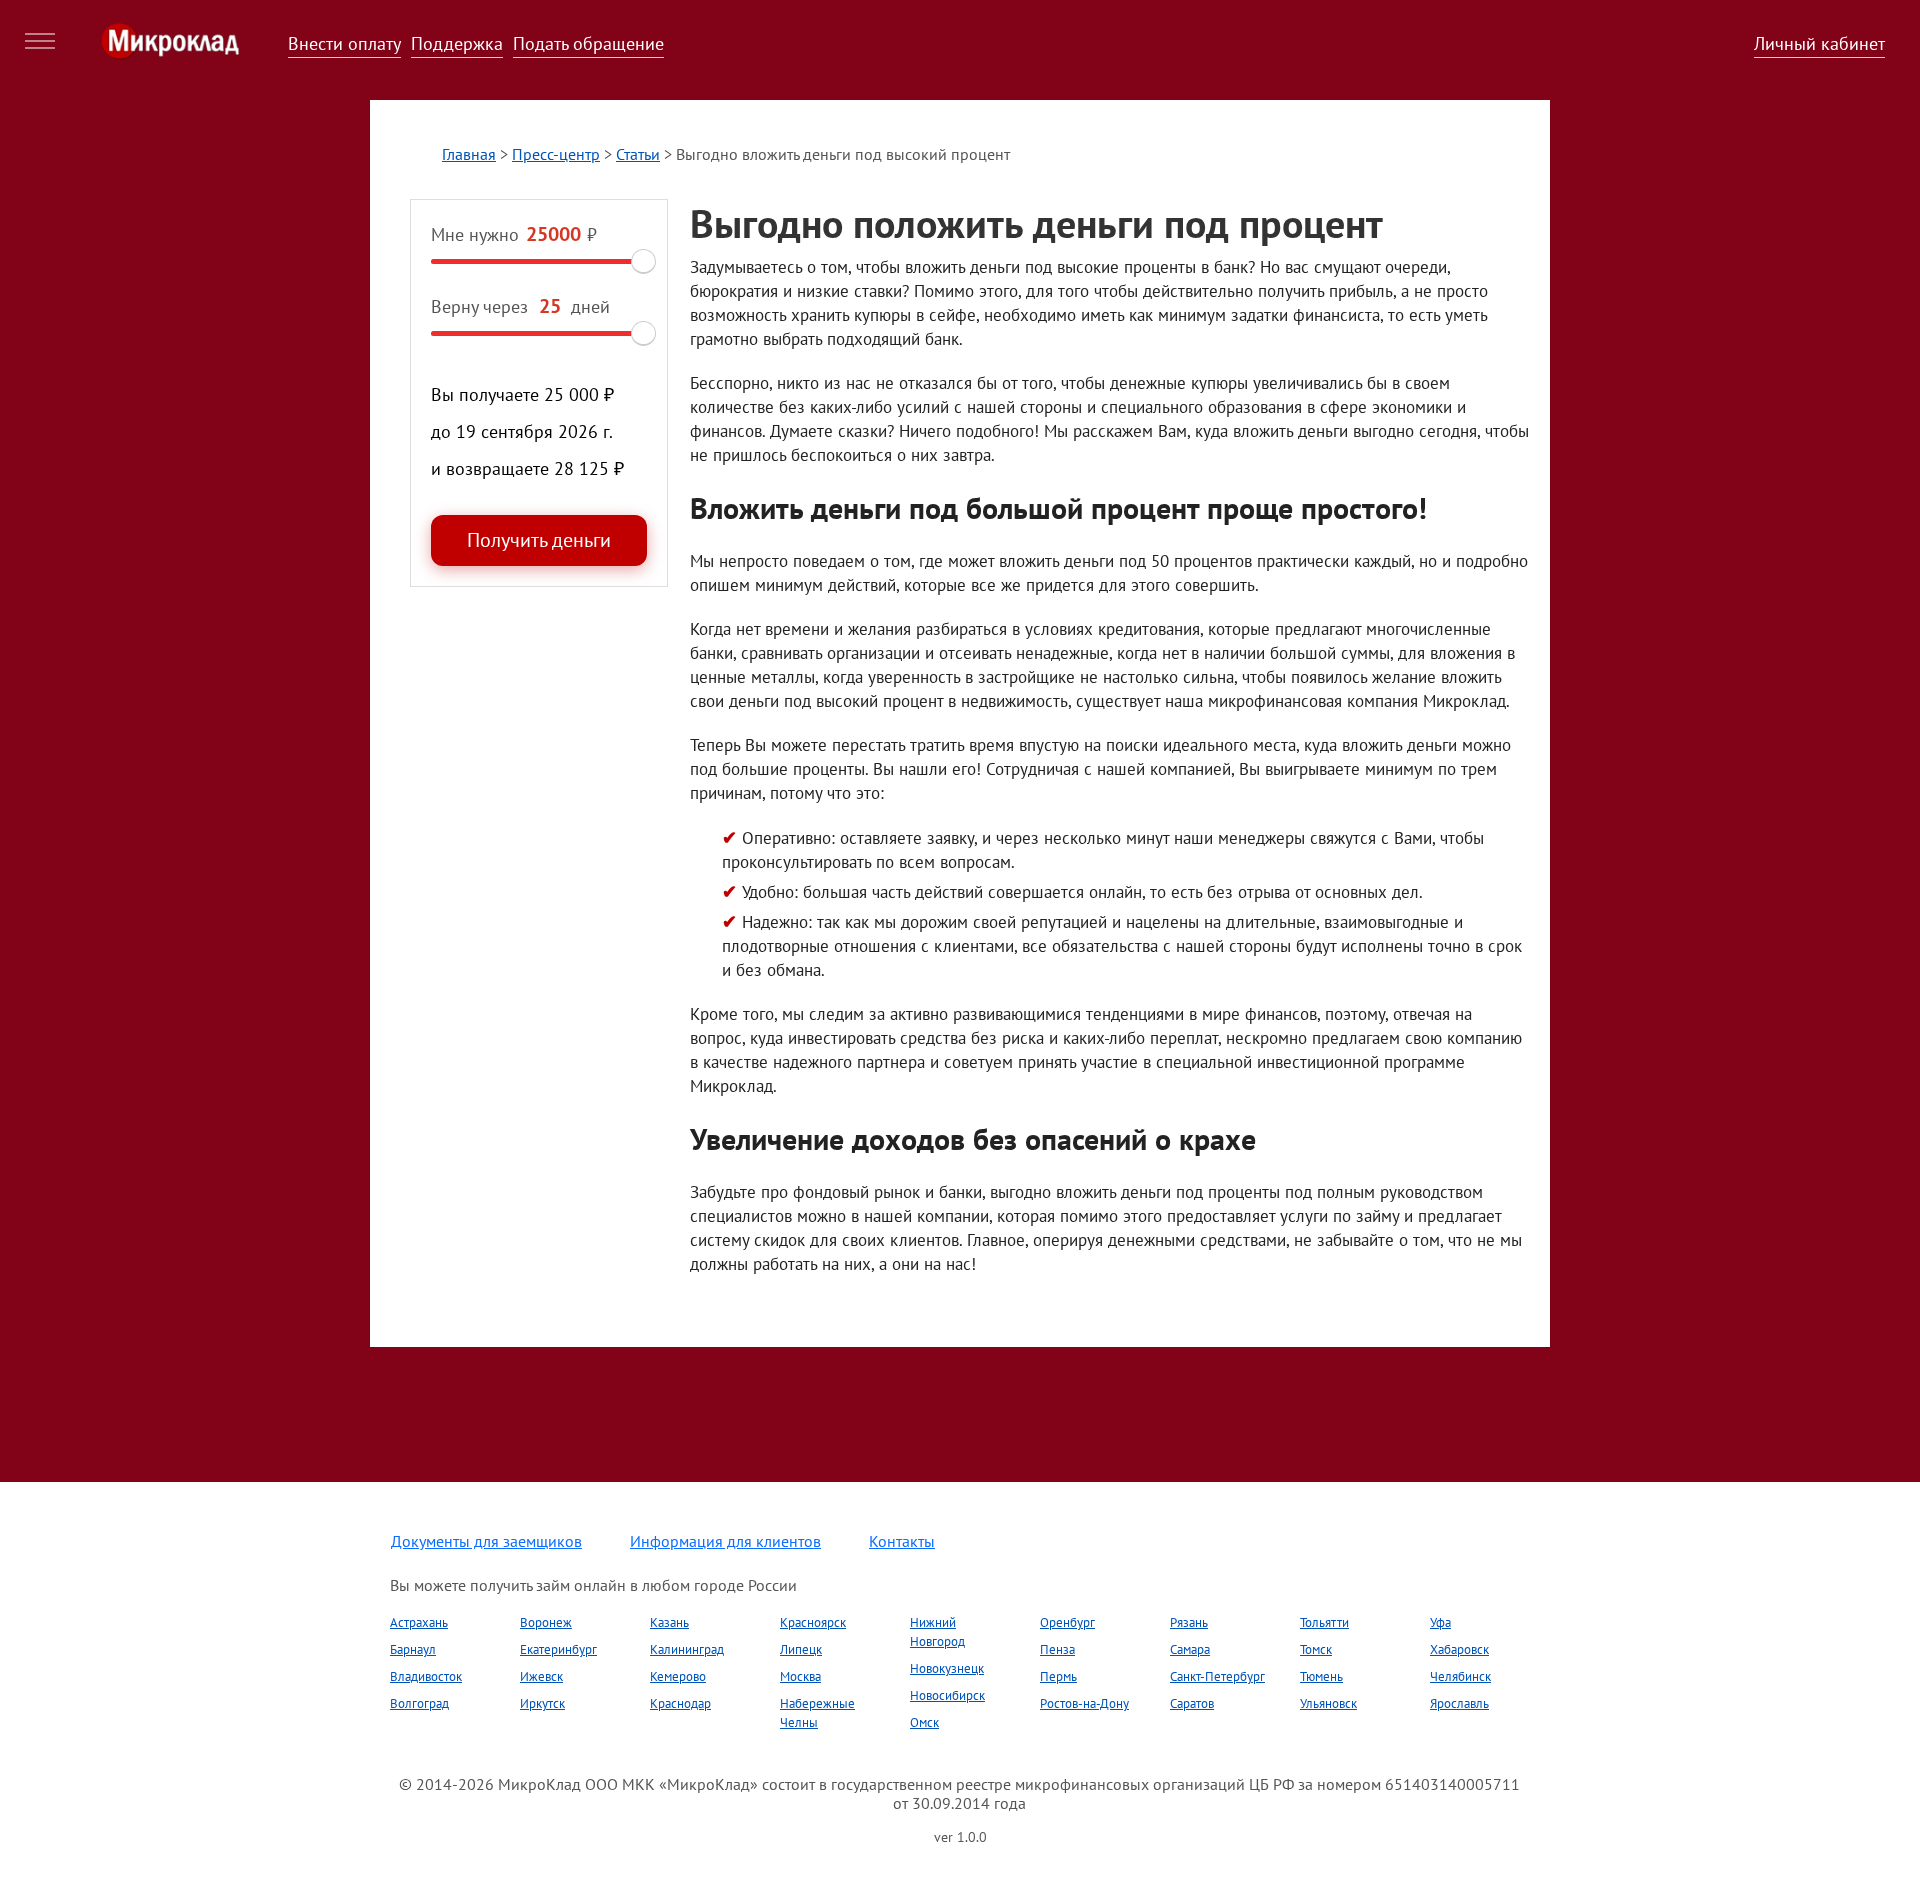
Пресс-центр (556, 154)
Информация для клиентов (725, 1541)
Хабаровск (1459, 1649)
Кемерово (678, 1676)
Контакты (902, 1541)
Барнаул (413, 1649)
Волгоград (419, 1703)
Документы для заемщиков (486, 1541)
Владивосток (426, 1676)
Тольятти (1324, 1622)
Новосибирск (947, 1695)
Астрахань (419, 1622)
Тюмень (1321, 1676)
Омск (924, 1722)
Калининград (687, 1649)
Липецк (801, 1649)
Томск (1316, 1649)
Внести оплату (344, 43)
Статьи (638, 154)
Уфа (1440, 1622)
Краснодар (680, 1703)
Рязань (1189, 1622)
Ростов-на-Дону (1084, 1703)
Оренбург (1067, 1622)
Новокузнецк (947, 1668)
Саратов (1192, 1703)
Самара (1190, 1649)
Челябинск (1460, 1676)
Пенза (1057, 1649)
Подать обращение (588, 43)
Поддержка (457, 43)
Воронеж (546, 1622)
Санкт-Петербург (1217, 1676)
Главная (469, 154)
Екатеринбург (558, 1649)
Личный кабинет (1819, 43)
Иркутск (542, 1703)
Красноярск (813, 1622)
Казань (669, 1622)
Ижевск (541, 1676)
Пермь (1058, 1676)
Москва (800, 1676)
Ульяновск (1328, 1703)
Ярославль (1459, 1703)
